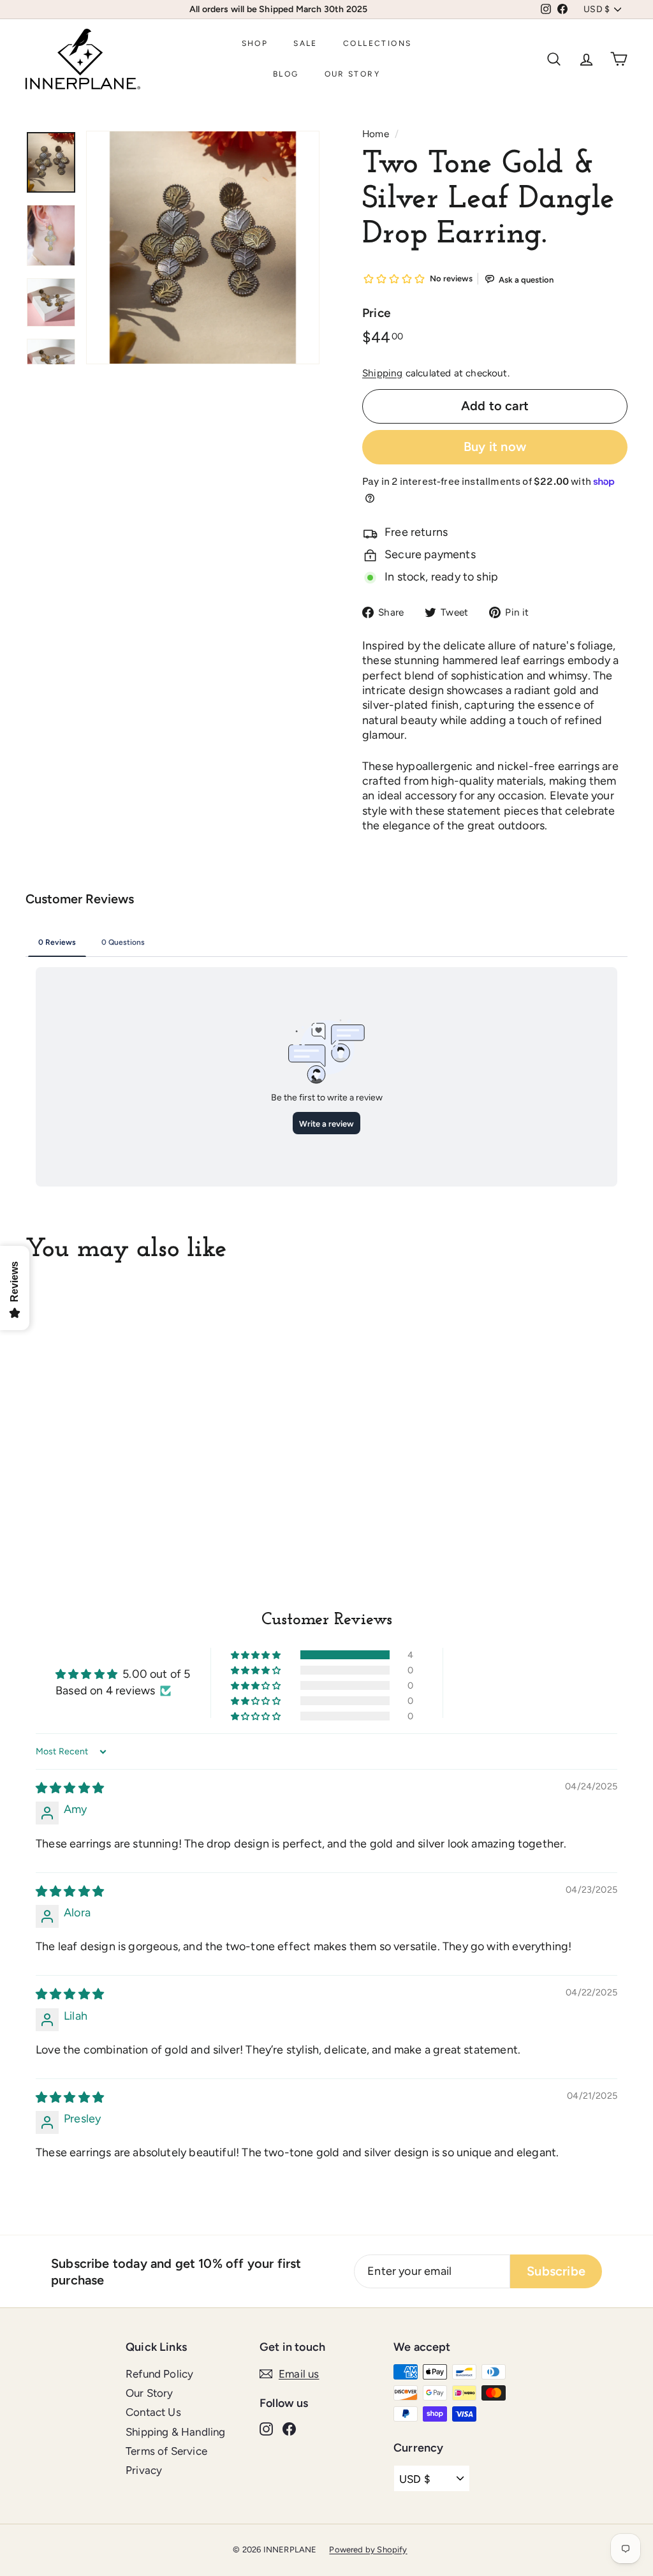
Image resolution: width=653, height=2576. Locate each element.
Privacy (144, 2470)
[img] (70, 1788)
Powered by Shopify (368, 2550)
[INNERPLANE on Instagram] (266, 2428)
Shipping (382, 373)
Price (376, 313)
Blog (286, 74)
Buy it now (495, 447)
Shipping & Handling (175, 2432)
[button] (257, 1655)
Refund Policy (159, 2374)
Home (376, 134)
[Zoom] (203, 248)
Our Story (353, 74)
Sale (305, 43)
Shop (255, 43)
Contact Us (153, 2412)
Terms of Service (166, 2451)
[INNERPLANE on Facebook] (289, 2428)
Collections (377, 43)
